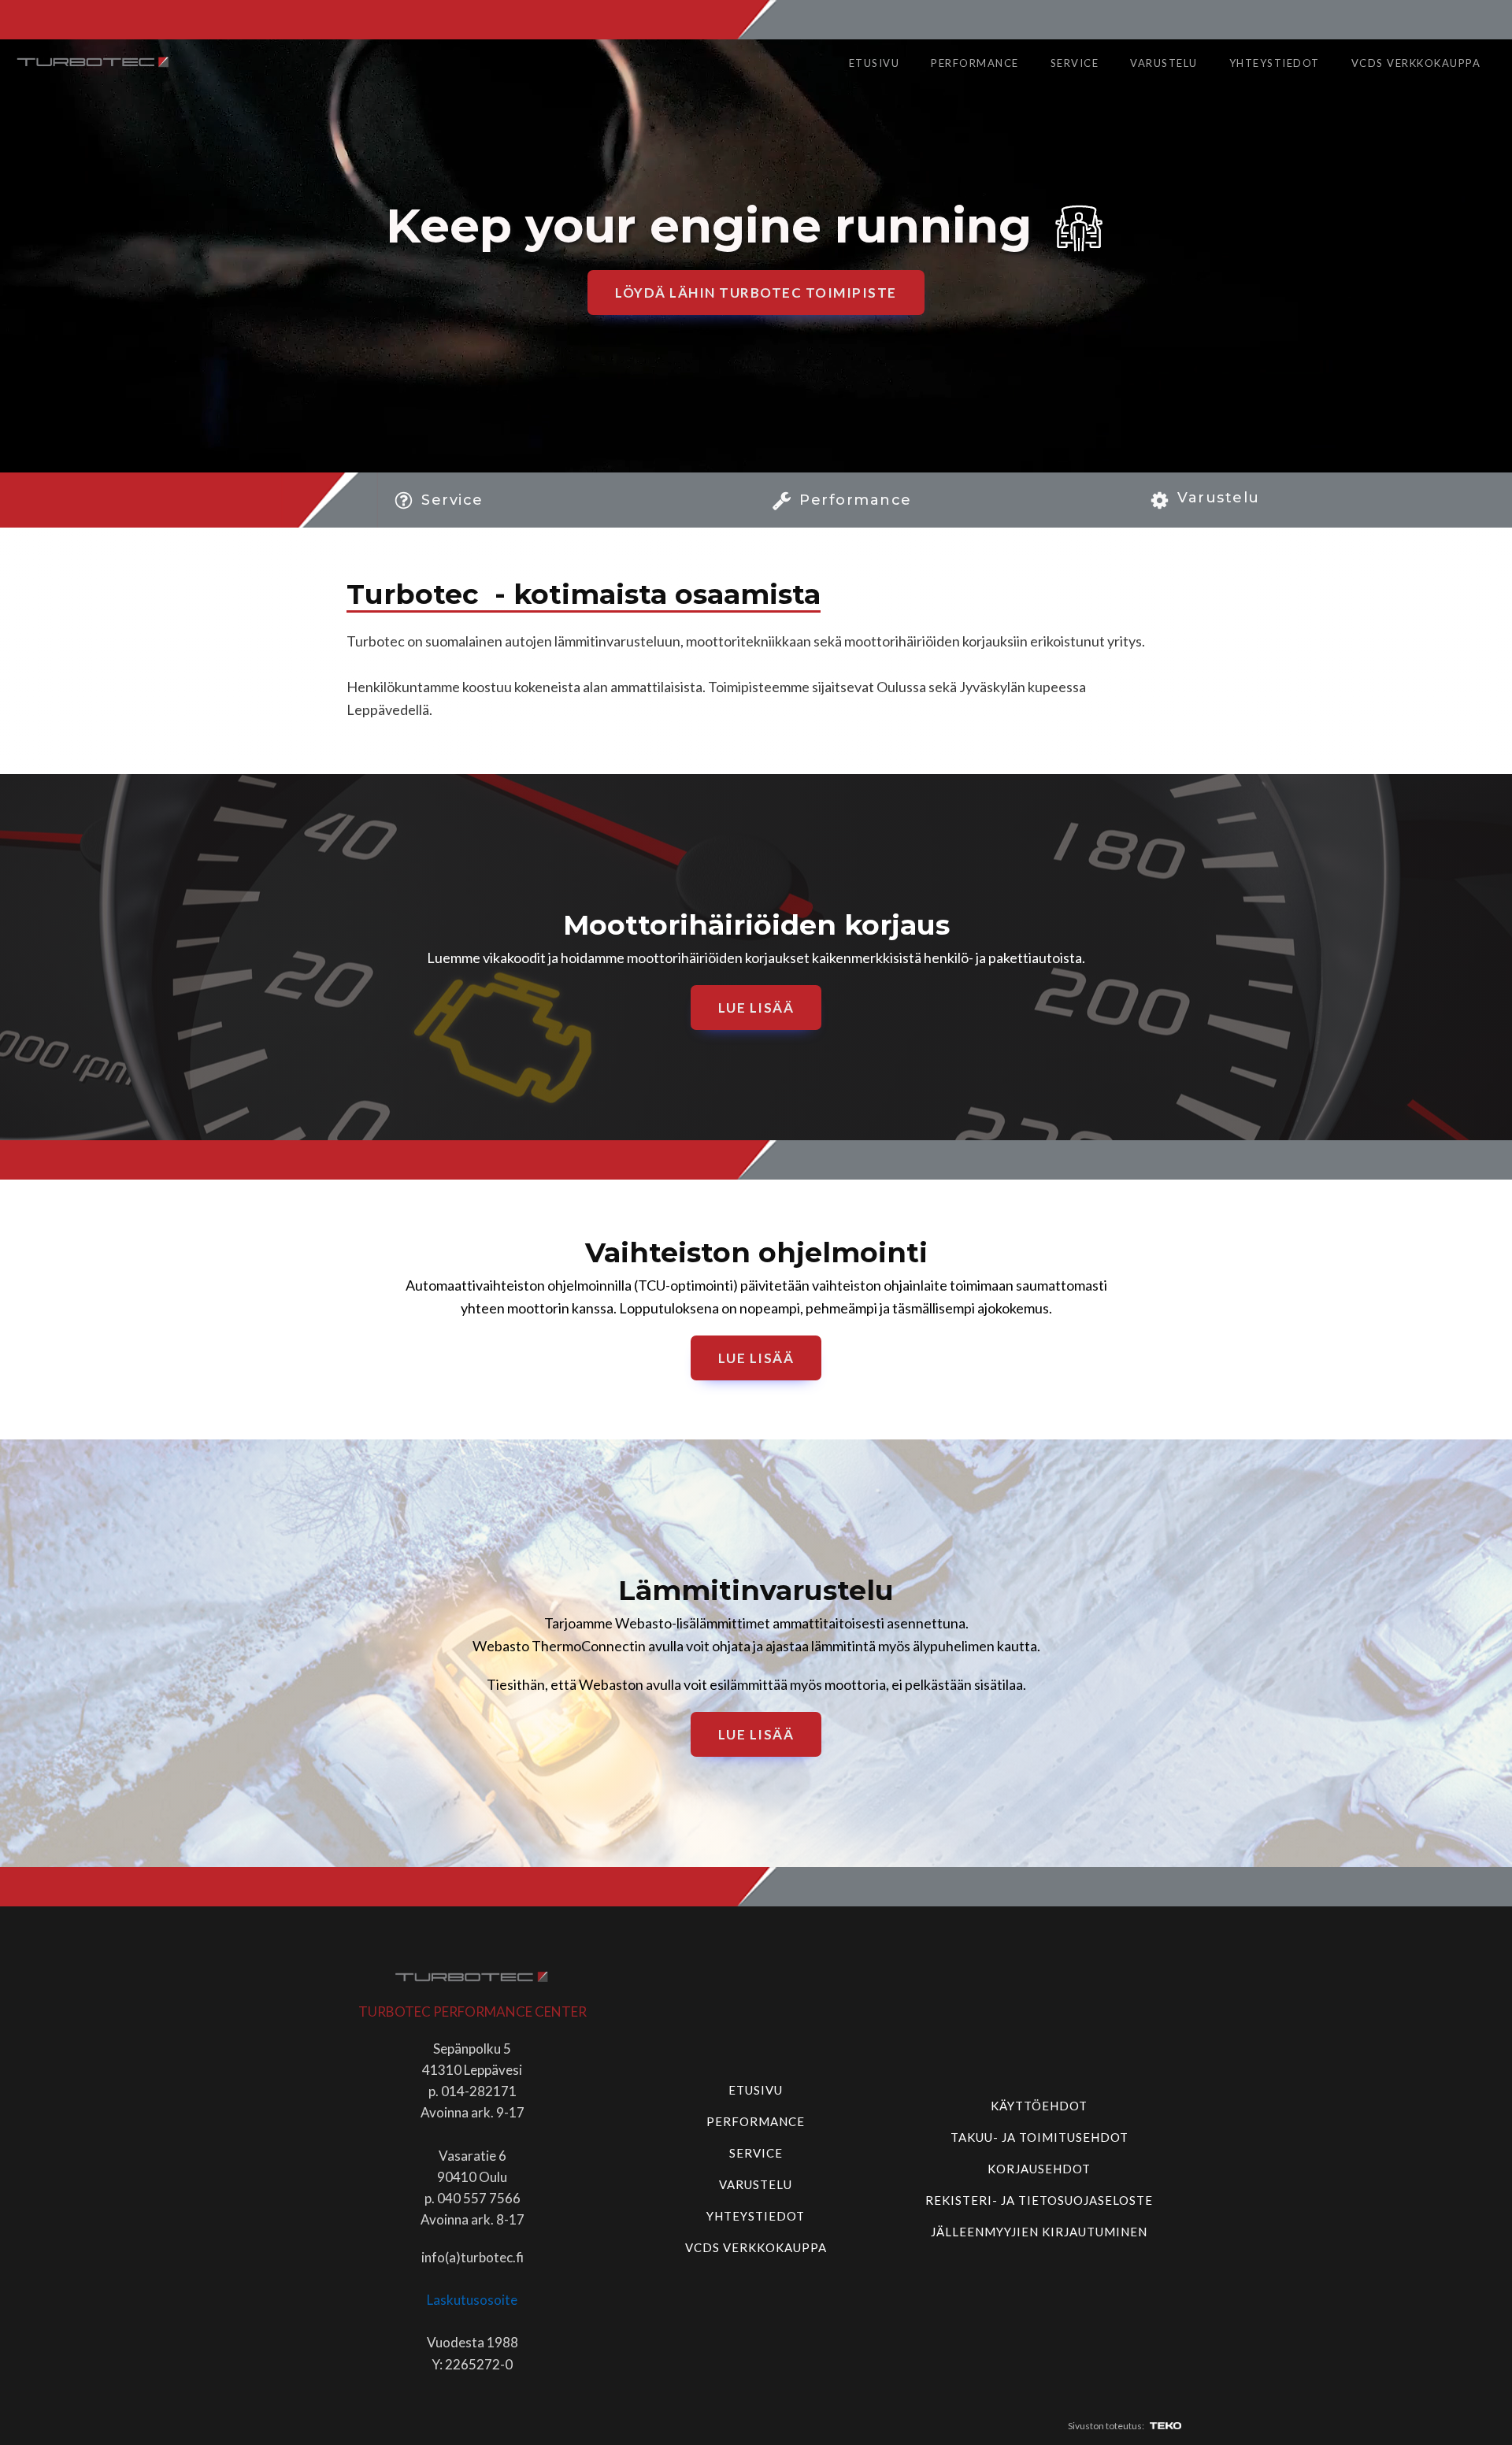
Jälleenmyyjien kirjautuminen (1039, 2232)
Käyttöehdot (1039, 2106)
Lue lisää (756, 1008)
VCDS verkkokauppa (1416, 63)
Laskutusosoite (472, 2300)
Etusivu (875, 63)
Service (1075, 63)
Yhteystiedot (1275, 63)
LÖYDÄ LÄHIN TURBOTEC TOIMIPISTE (756, 293)
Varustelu (1164, 63)
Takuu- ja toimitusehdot (1039, 2137)
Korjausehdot (1039, 2169)
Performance (975, 63)
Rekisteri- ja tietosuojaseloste (1039, 2200)
